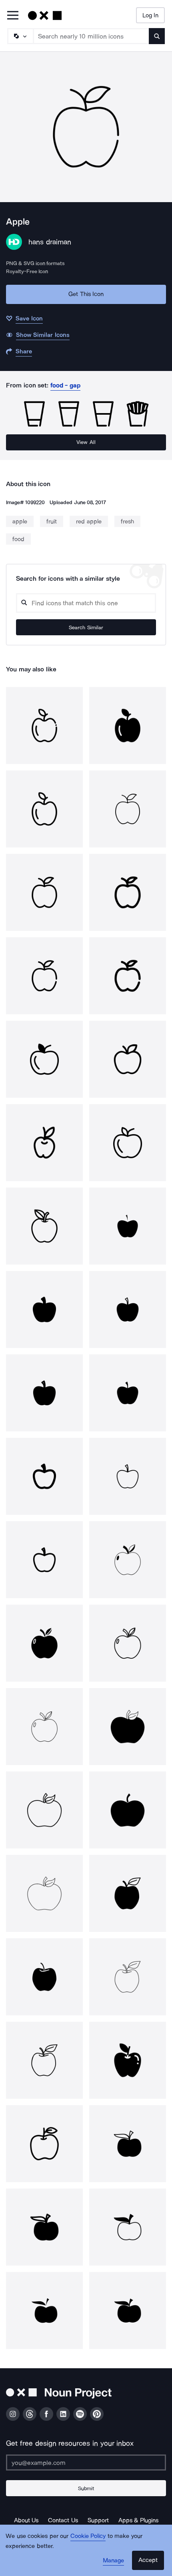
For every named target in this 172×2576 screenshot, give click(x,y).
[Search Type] (20, 36)
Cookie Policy (88, 2536)
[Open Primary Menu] (13, 16)
